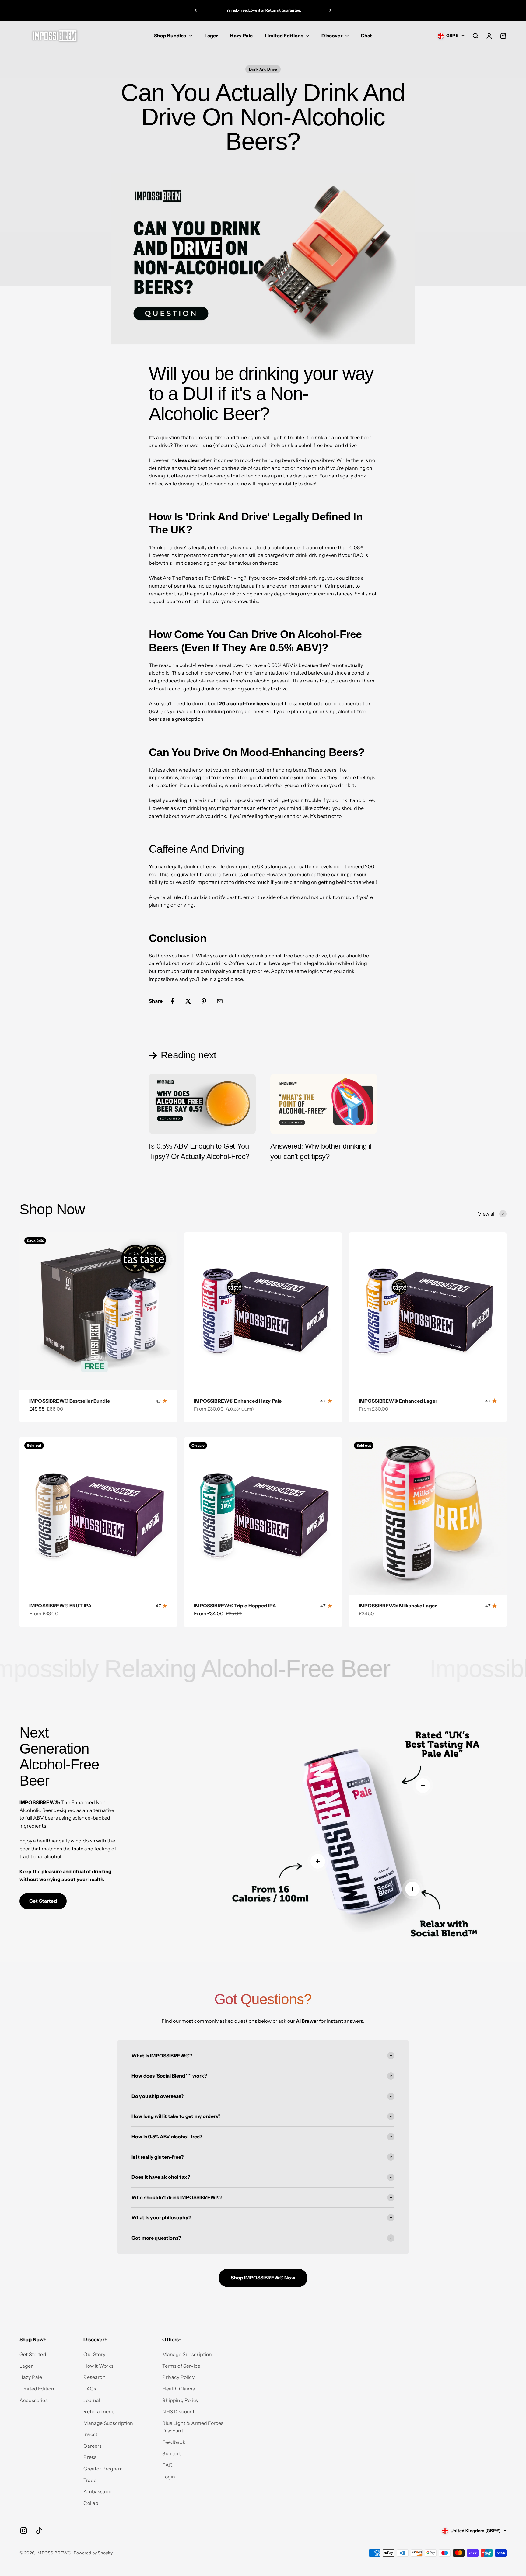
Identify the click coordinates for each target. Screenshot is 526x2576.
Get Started (43, 1901)
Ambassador (98, 2491)
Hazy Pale (241, 36)
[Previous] (196, 10)
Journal (92, 2400)
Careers (93, 2446)
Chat (366, 36)
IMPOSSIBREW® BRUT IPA (60, 1606)
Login (169, 2477)
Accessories (34, 2400)
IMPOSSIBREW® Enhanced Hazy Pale (238, 1401)
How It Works (98, 2366)
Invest (90, 2434)
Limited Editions (284, 36)
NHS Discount (178, 2411)
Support (172, 2453)
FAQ (167, 2465)
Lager (211, 36)
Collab (91, 2503)
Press (90, 2457)
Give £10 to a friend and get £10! (263, 10)
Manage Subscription (108, 2423)
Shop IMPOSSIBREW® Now (263, 2278)
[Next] (330, 10)
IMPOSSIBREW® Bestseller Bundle (70, 1401)
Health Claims (179, 2389)
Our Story (94, 2354)
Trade (90, 2480)
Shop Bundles (170, 36)
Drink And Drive (263, 69)
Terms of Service (181, 2366)
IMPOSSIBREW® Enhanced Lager (398, 1401)
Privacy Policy (178, 2377)
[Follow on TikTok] (39, 2531)
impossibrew (320, 460)
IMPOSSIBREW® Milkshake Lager (398, 1606)
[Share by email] (220, 1001)
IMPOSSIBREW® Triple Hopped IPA (235, 1606)
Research (94, 2377)
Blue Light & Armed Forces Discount (193, 2427)
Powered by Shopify (93, 2553)
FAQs (90, 2389)
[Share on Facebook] (172, 1001)
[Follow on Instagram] (24, 2531)
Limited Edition (37, 2389)
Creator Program (103, 2469)
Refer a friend (99, 2411)
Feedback (174, 2442)
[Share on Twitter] (188, 1001)
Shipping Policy (180, 2400)
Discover (332, 36)
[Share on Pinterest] (204, 1001)
